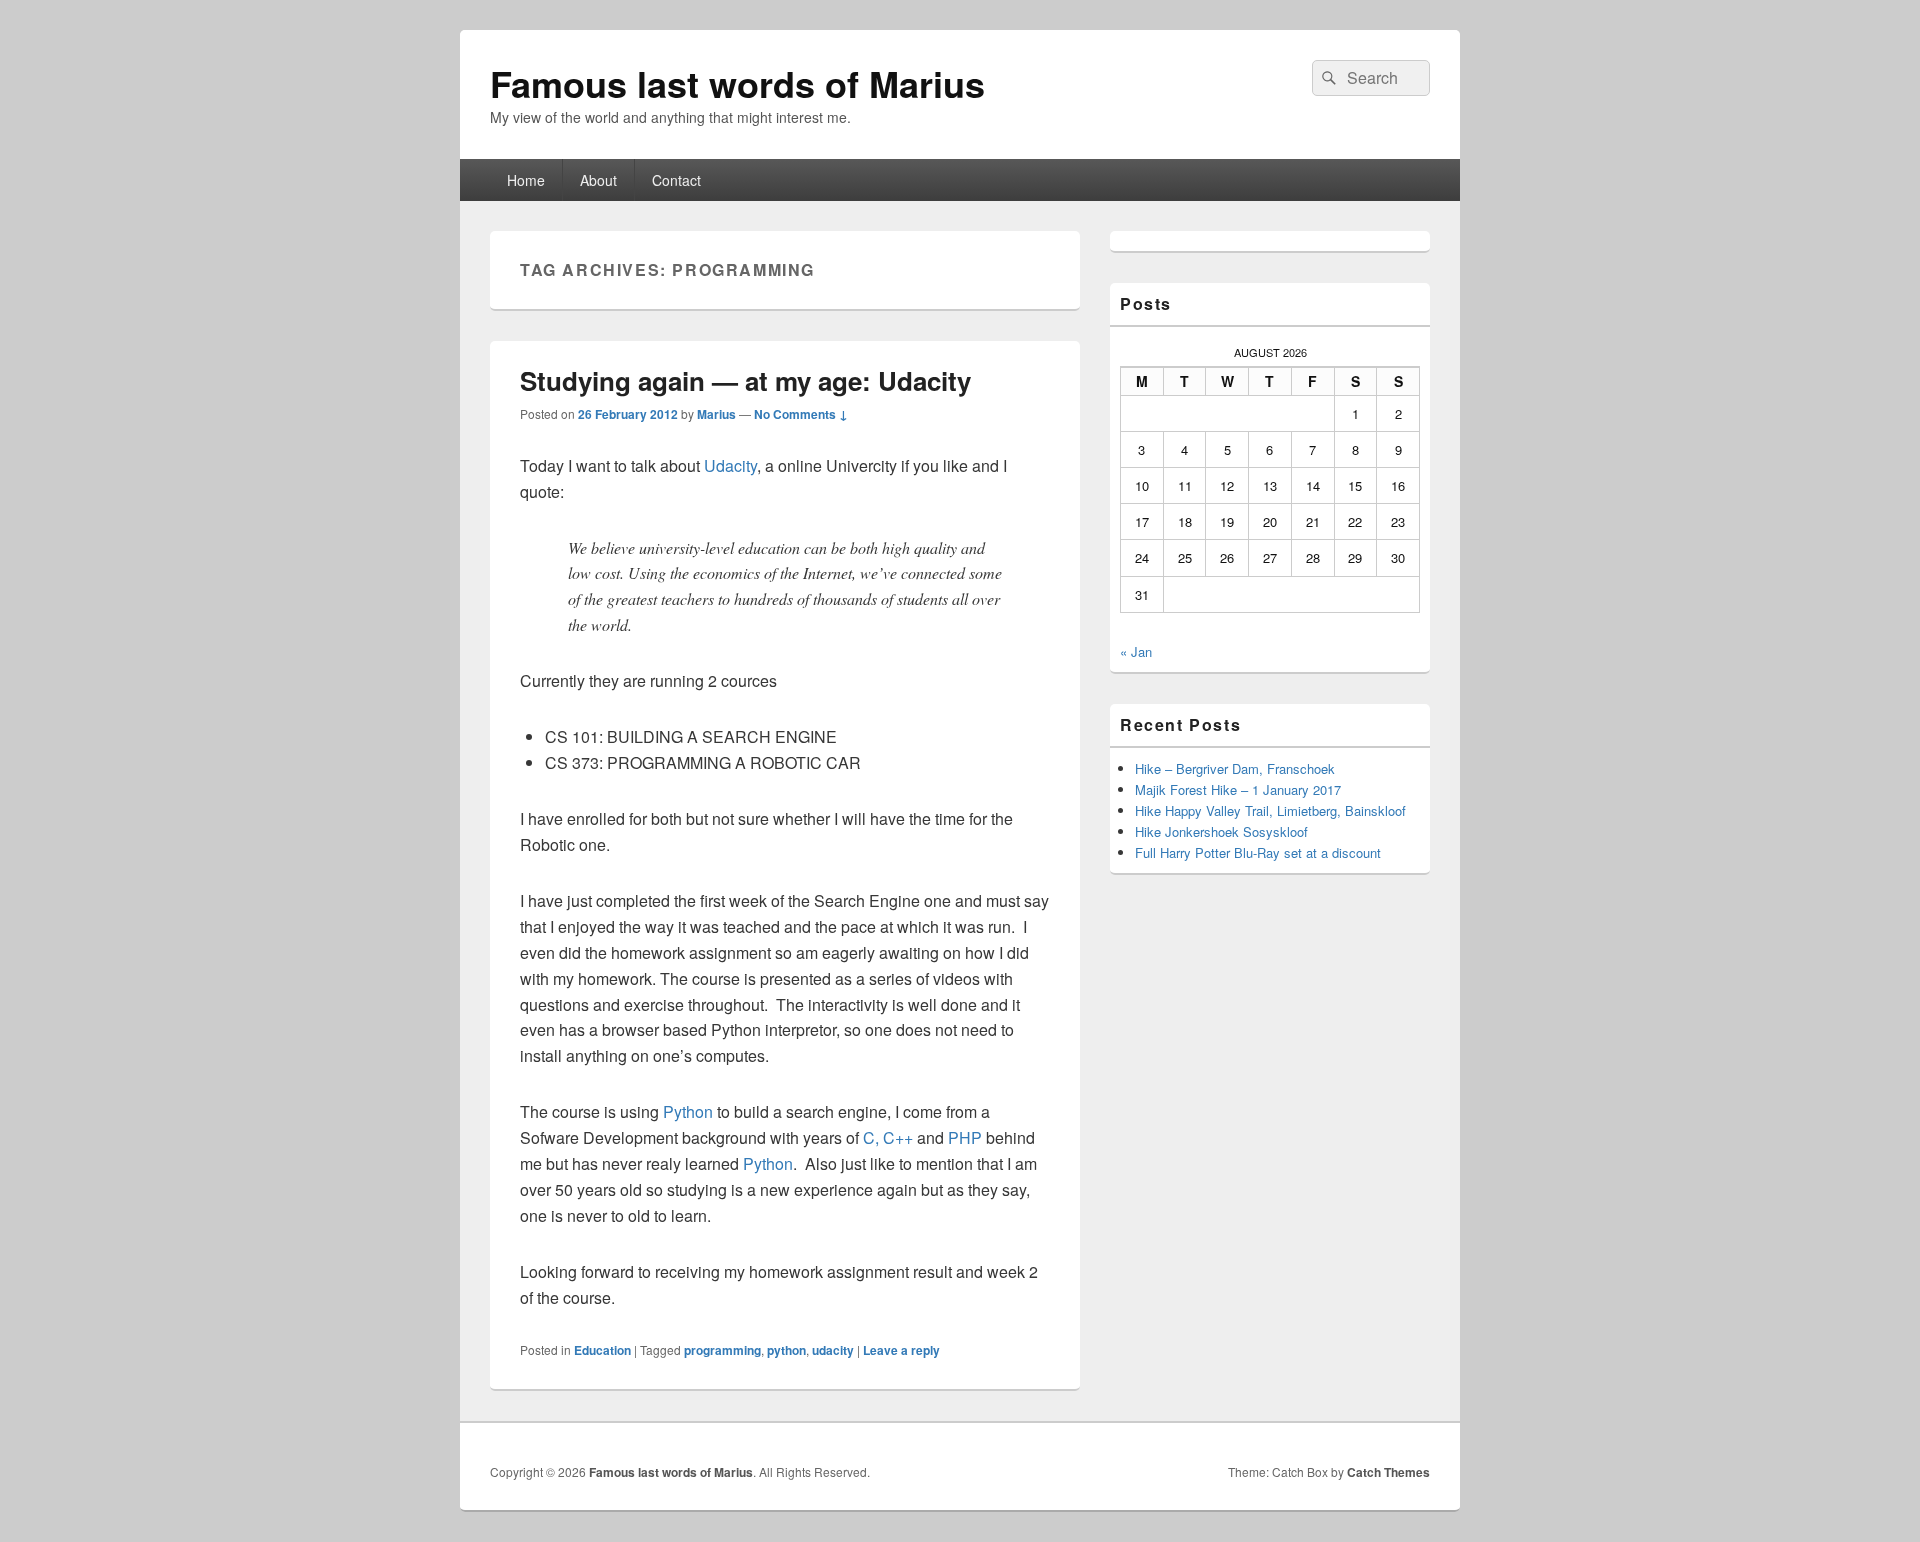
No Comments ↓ (801, 414)
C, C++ (888, 1137)
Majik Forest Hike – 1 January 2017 (1238, 789)
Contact (676, 180)
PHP (965, 1137)
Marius (716, 414)
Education (602, 1350)
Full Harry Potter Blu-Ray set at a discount (1258, 852)
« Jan (1136, 651)
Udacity (730, 465)
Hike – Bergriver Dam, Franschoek (1235, 768)
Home (526, 180)
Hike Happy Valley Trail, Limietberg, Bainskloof (1270, 810)
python (786, 1350)
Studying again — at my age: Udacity (745, 380)
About (598, 180)
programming (722, 1350)
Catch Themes (1388, 1472)
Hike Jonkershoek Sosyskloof (1221, 831)
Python (688, 1111)
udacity (833, 1350)
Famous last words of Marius (737, 83)
